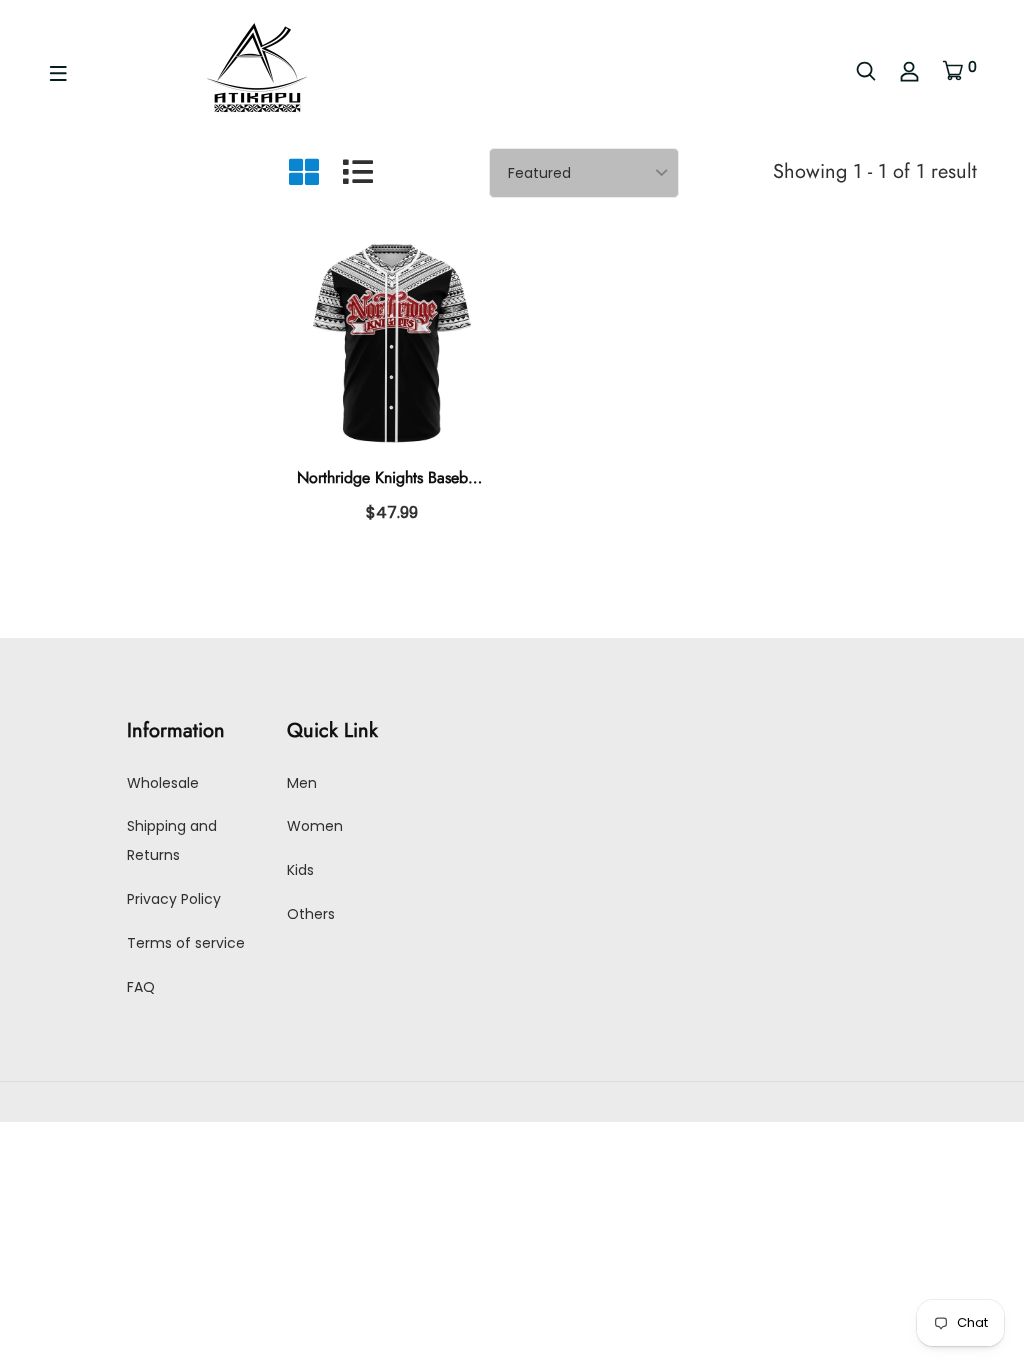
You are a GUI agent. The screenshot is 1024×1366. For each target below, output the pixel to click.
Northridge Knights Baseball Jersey (412, 477)
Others (311, 914)
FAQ (141, 987)
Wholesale (163, 783)
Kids (300, 870)
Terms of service (186, 943)
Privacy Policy (174, 899)
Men (302, 783)
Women (315, 826)
